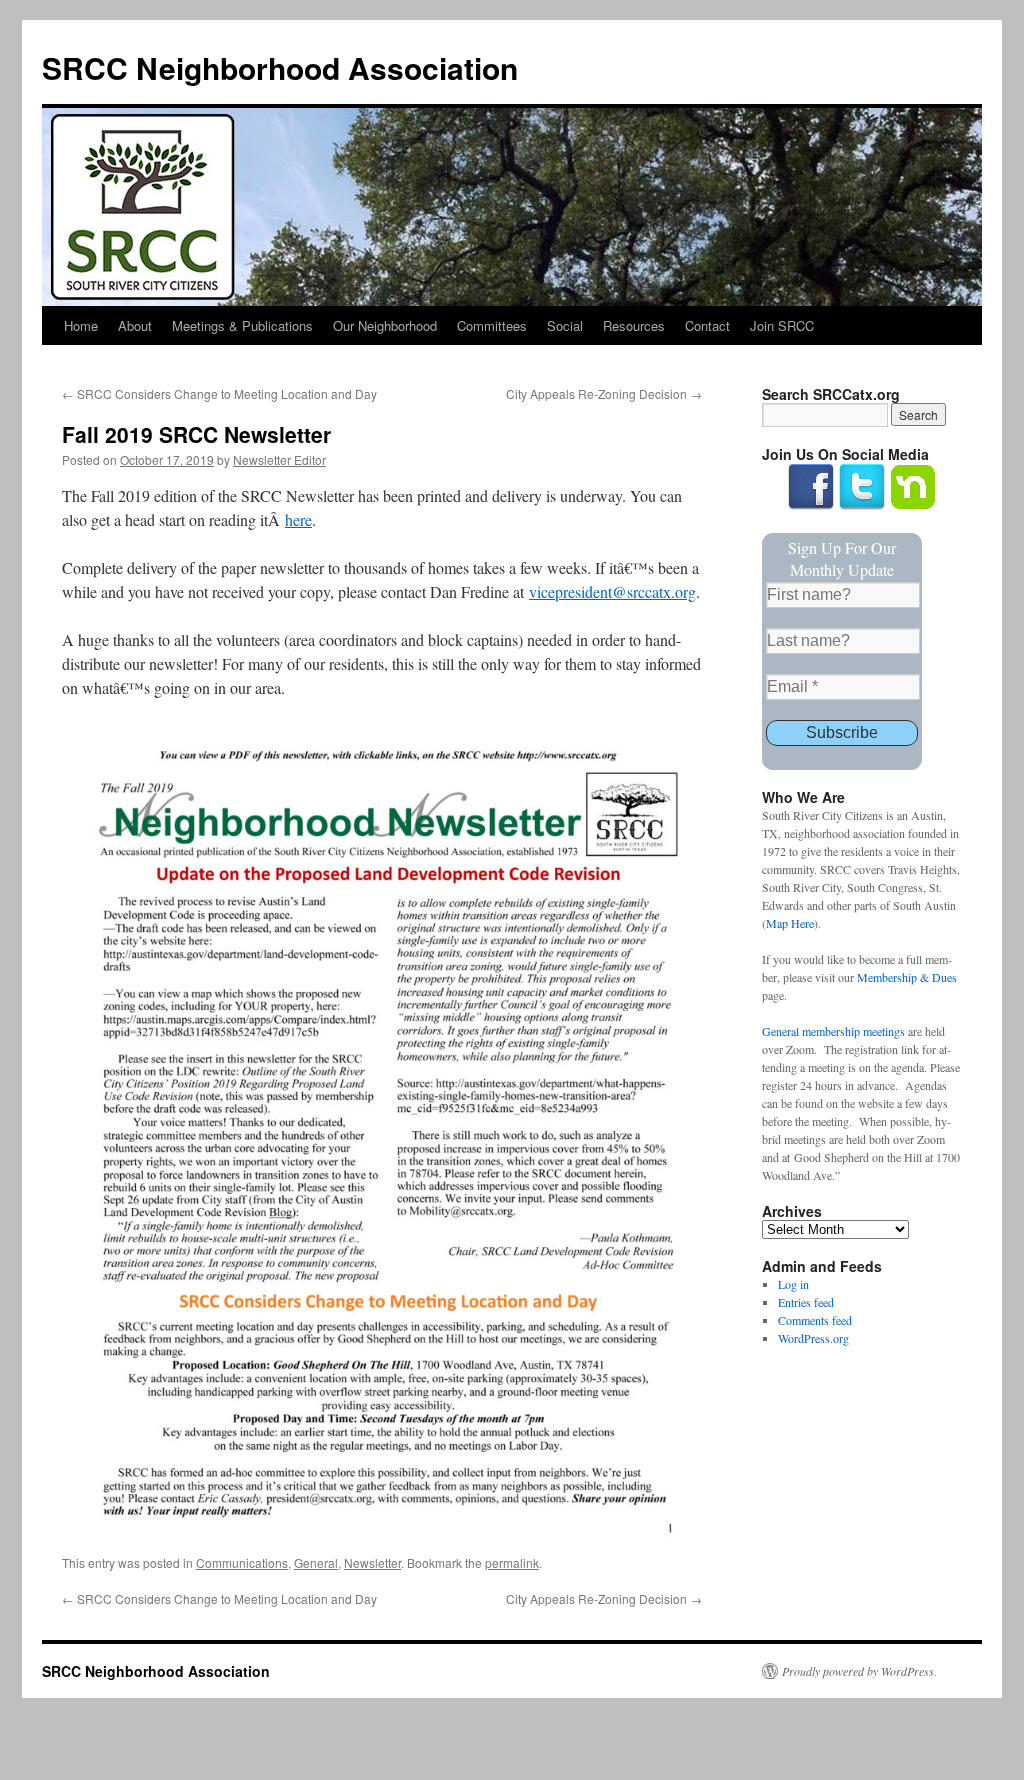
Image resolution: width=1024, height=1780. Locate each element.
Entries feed (806, 1302)
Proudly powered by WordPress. (859, 1671)
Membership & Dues (907, 977)
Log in (793, 1284)
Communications (242, 1562)
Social (565, 325)
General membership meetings (833, 1031)
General (316, 1562)
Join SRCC (782, 325)
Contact (707, 325)
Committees (492, 325)
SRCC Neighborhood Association (280, 67)
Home (81, 325)
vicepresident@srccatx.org (612, 591)
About (135, 325)
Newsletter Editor (279, 459)
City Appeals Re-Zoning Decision (604, 393)
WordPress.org (813, 1338)
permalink (512, 1562)
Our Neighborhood (385, 325)
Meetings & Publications (242, 325)
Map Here (790, 923)
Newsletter (372, 1562)
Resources (634, 325)
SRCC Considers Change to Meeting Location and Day (219, 393)
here (298, 519)
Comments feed (815, 1320)
